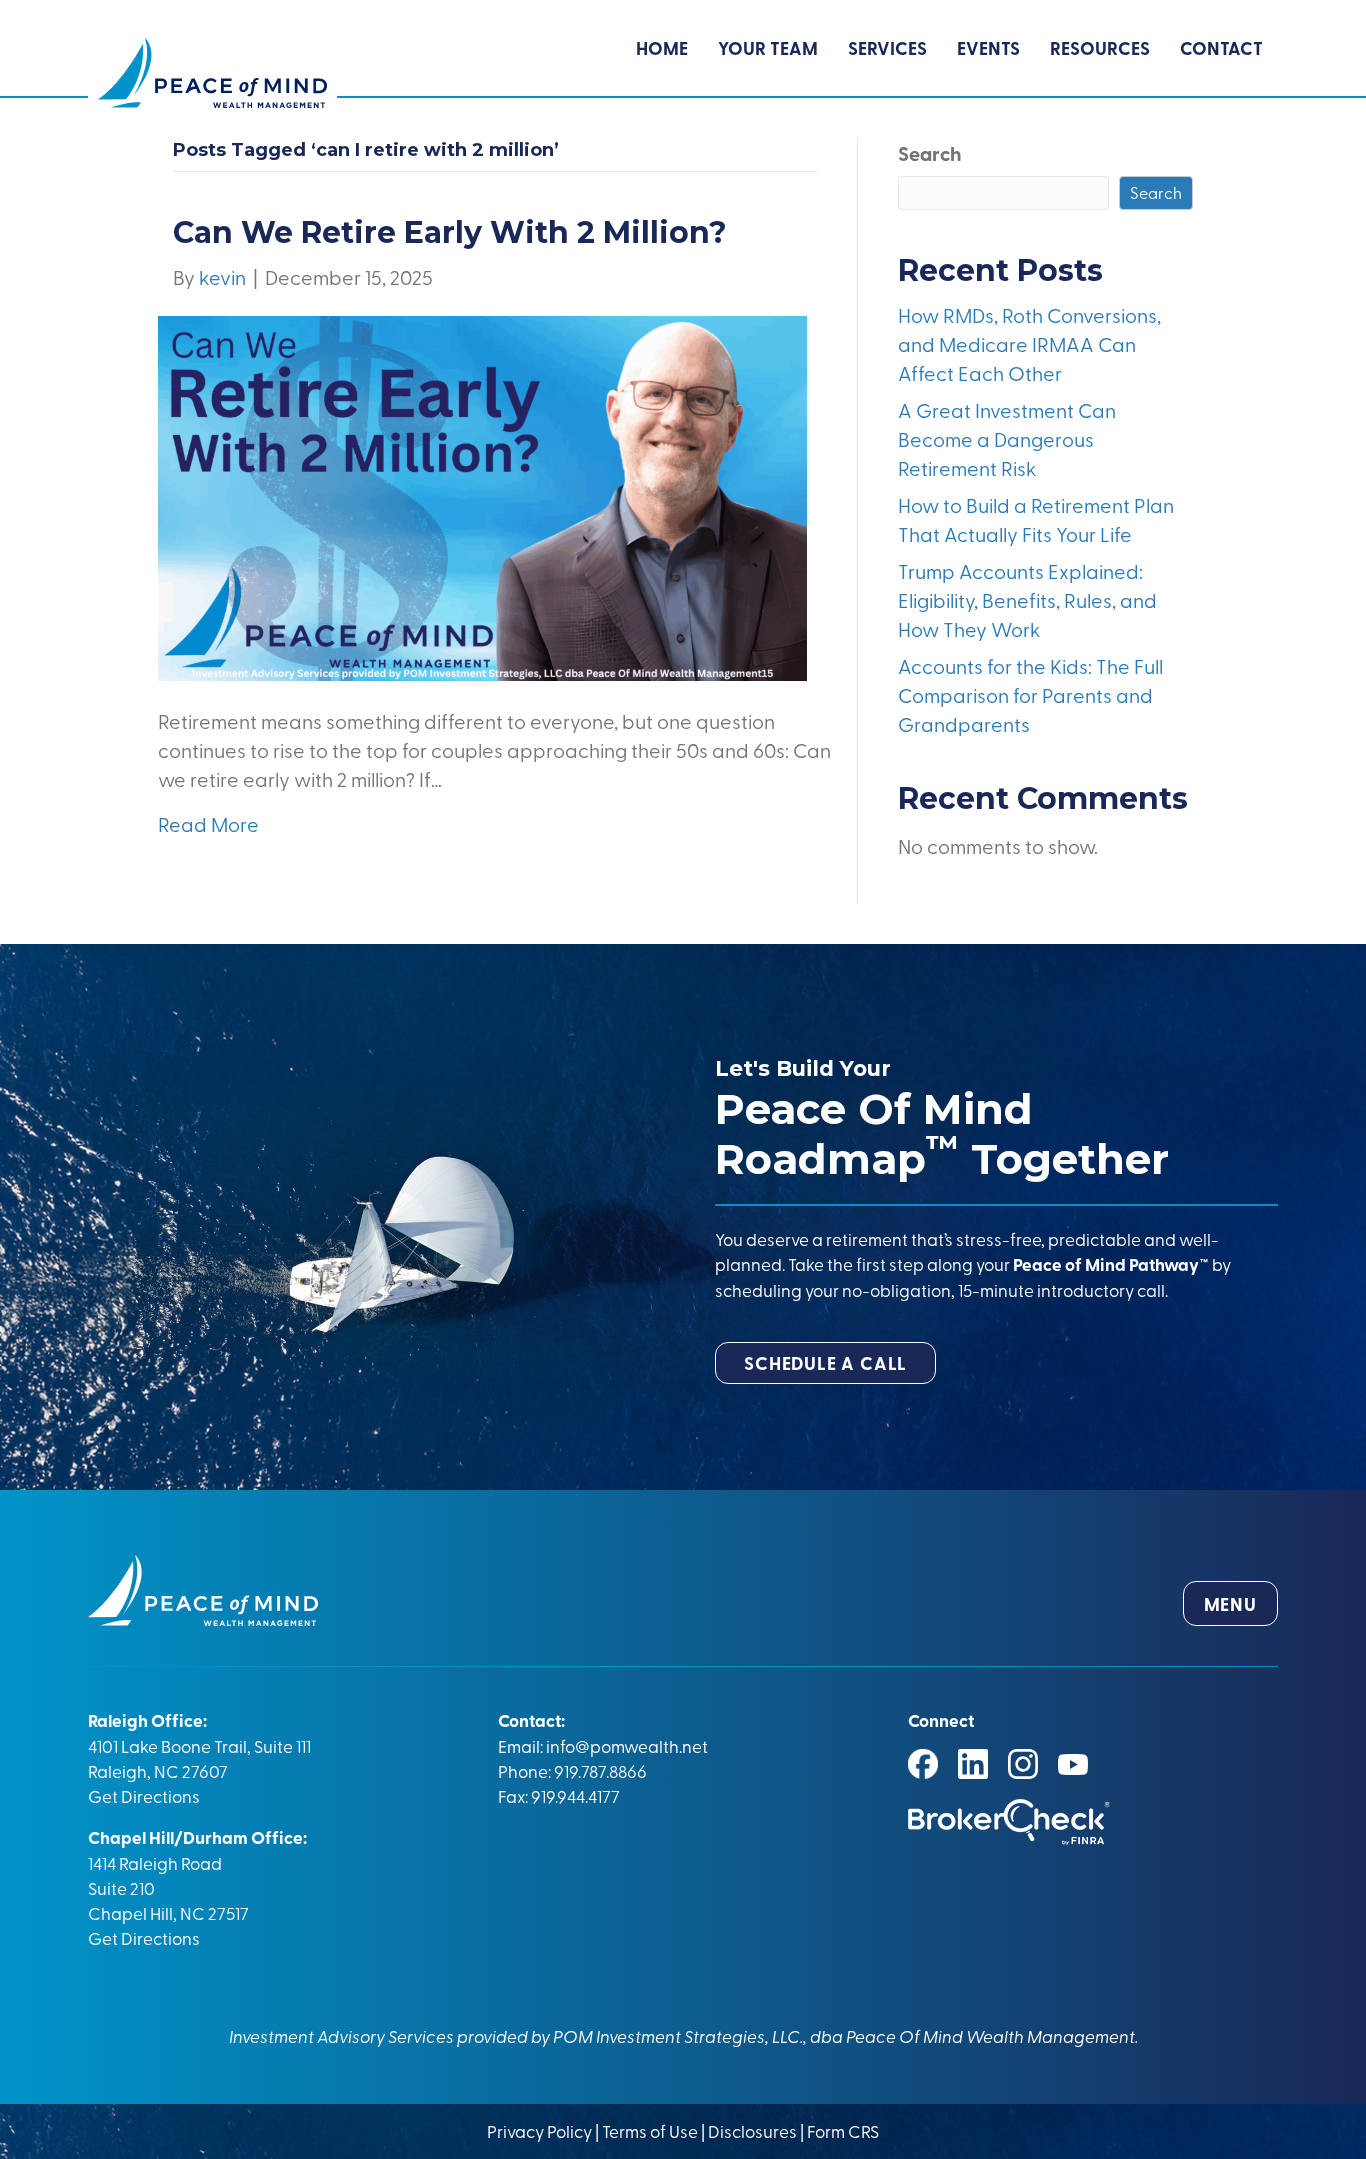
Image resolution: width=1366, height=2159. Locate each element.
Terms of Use (650, 2130)
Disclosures (752, 2130)
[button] (825, 1363)
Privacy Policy (541, 2130)
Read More (208, 823)
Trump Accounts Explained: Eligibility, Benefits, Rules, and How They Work (1027, 599)
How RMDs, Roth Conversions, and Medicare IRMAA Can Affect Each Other (1029, 343)
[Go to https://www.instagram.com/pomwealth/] (1023, 1764)
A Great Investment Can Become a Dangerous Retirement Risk (1007, 438)
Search (930, 153)
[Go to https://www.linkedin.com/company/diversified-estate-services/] (973, 1764)
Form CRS (843, 2130)
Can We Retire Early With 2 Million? (450, 232)
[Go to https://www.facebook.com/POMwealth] (923, 1764)
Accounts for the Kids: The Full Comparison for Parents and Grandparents (1030, 694)
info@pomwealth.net (627, 1745)
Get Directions (144, 1795)
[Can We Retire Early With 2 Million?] (482, 495)
